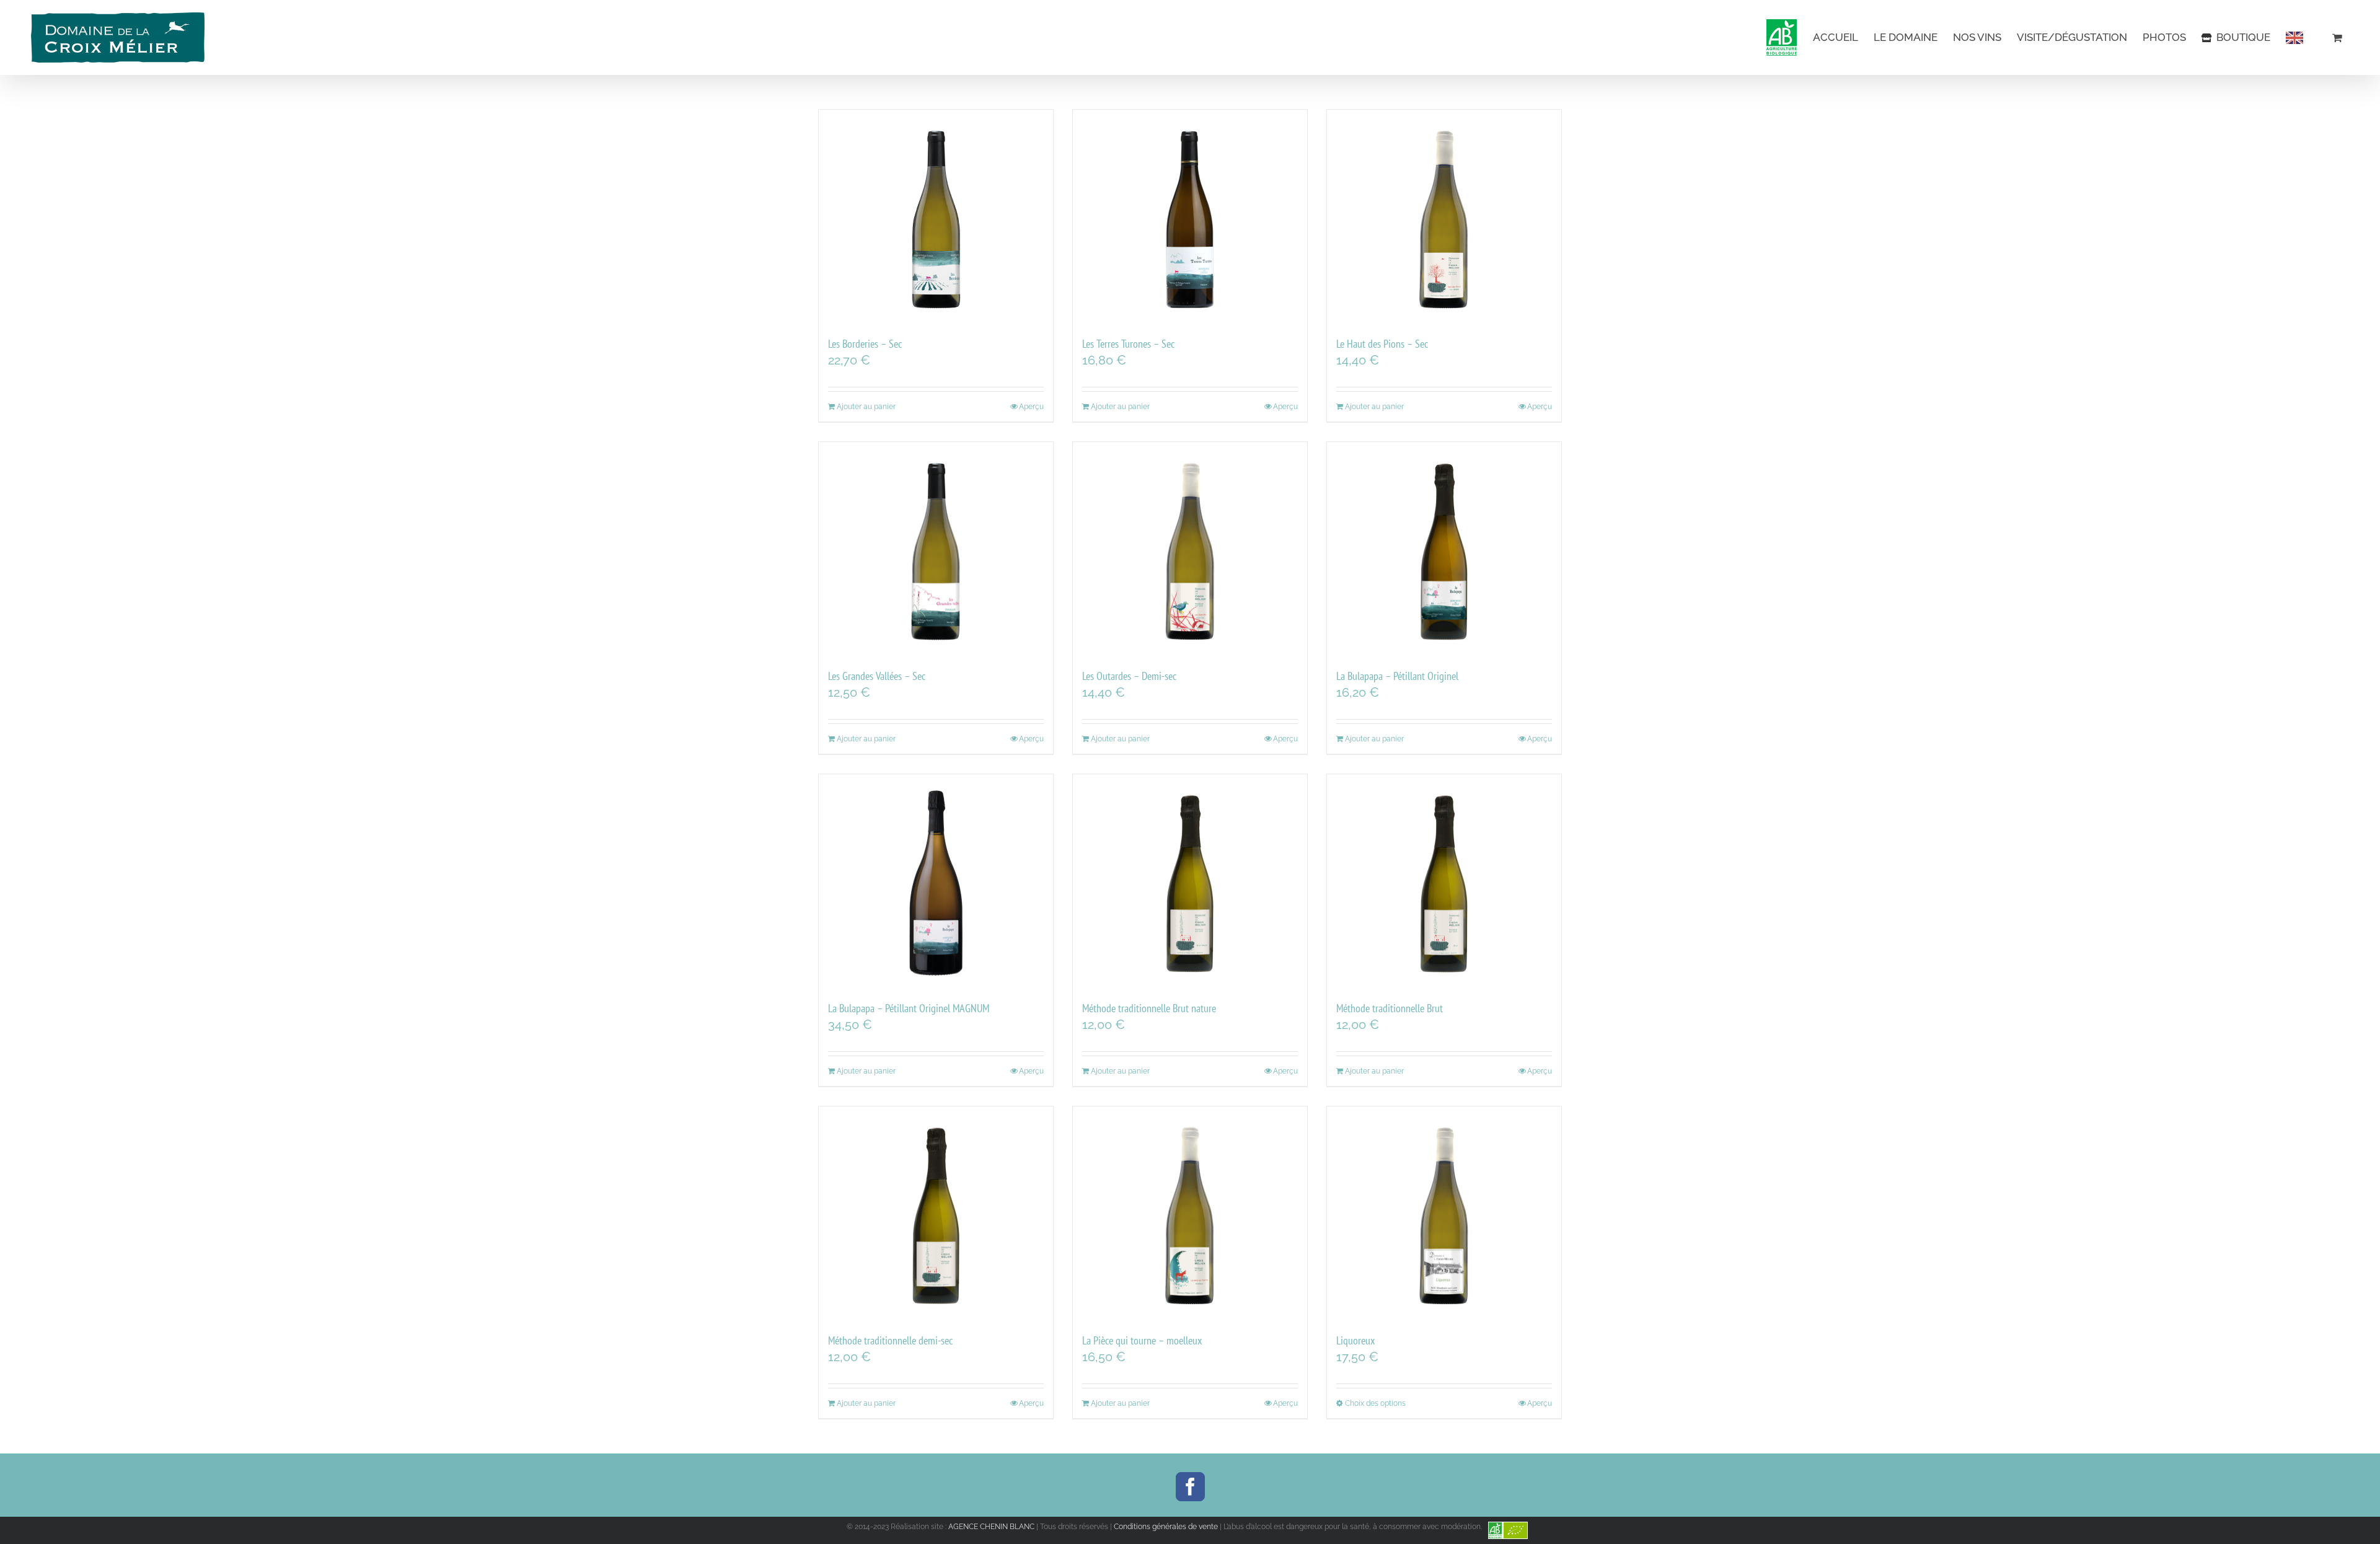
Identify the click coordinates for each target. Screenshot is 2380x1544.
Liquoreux (1355, 1340)
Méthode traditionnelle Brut (1390, 1008)
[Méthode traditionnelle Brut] (1444, 881)
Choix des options (1375, 1403)
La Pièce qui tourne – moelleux (1142, 1340)
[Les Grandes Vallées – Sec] (936, 549)
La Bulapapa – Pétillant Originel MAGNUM (909, 1008)
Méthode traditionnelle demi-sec (890, 1340)
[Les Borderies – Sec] (936, 217)
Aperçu (1031, 407)
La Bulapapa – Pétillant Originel (1397, 676)
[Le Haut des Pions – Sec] (1444, 217)
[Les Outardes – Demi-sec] (1190, 549)
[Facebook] (1190, 1487)
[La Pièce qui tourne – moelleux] (1190, 1214)
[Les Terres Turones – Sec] (1190, 217)
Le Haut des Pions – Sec (1382, 344)
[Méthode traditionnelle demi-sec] (936, 1214)
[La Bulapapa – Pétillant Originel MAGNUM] (936, 881)
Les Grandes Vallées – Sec (877, 676)
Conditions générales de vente (1166, 1527)
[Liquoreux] (1444, 1214)
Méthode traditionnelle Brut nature (1149, 1008)
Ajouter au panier (866, 407)
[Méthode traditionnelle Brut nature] (1190, 881)
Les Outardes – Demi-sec (1129, 676)
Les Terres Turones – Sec (1128, 344)
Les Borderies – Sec (865, 344)
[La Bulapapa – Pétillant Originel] (1444, 549)
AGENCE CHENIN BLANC (991, 1527)
